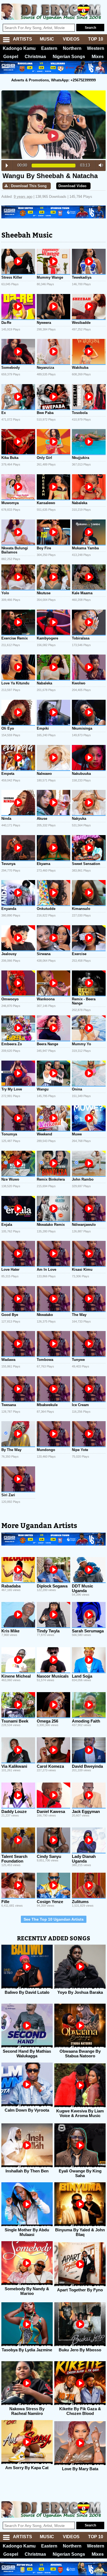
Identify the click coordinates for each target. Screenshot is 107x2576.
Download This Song (29, 186)
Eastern (49, 48)
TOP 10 (96, 39)
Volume (99, 165)
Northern (72, 48)
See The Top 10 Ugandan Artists (54, 1919)
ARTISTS (22, 39)
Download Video (72, 186)
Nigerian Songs (69, 57)
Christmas (35, 57)
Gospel (11, 57)
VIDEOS (71, 39)
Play (7, 165)
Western (96, 48)
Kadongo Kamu (19, 48)
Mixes (98, 57)
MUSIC (47, 39)
